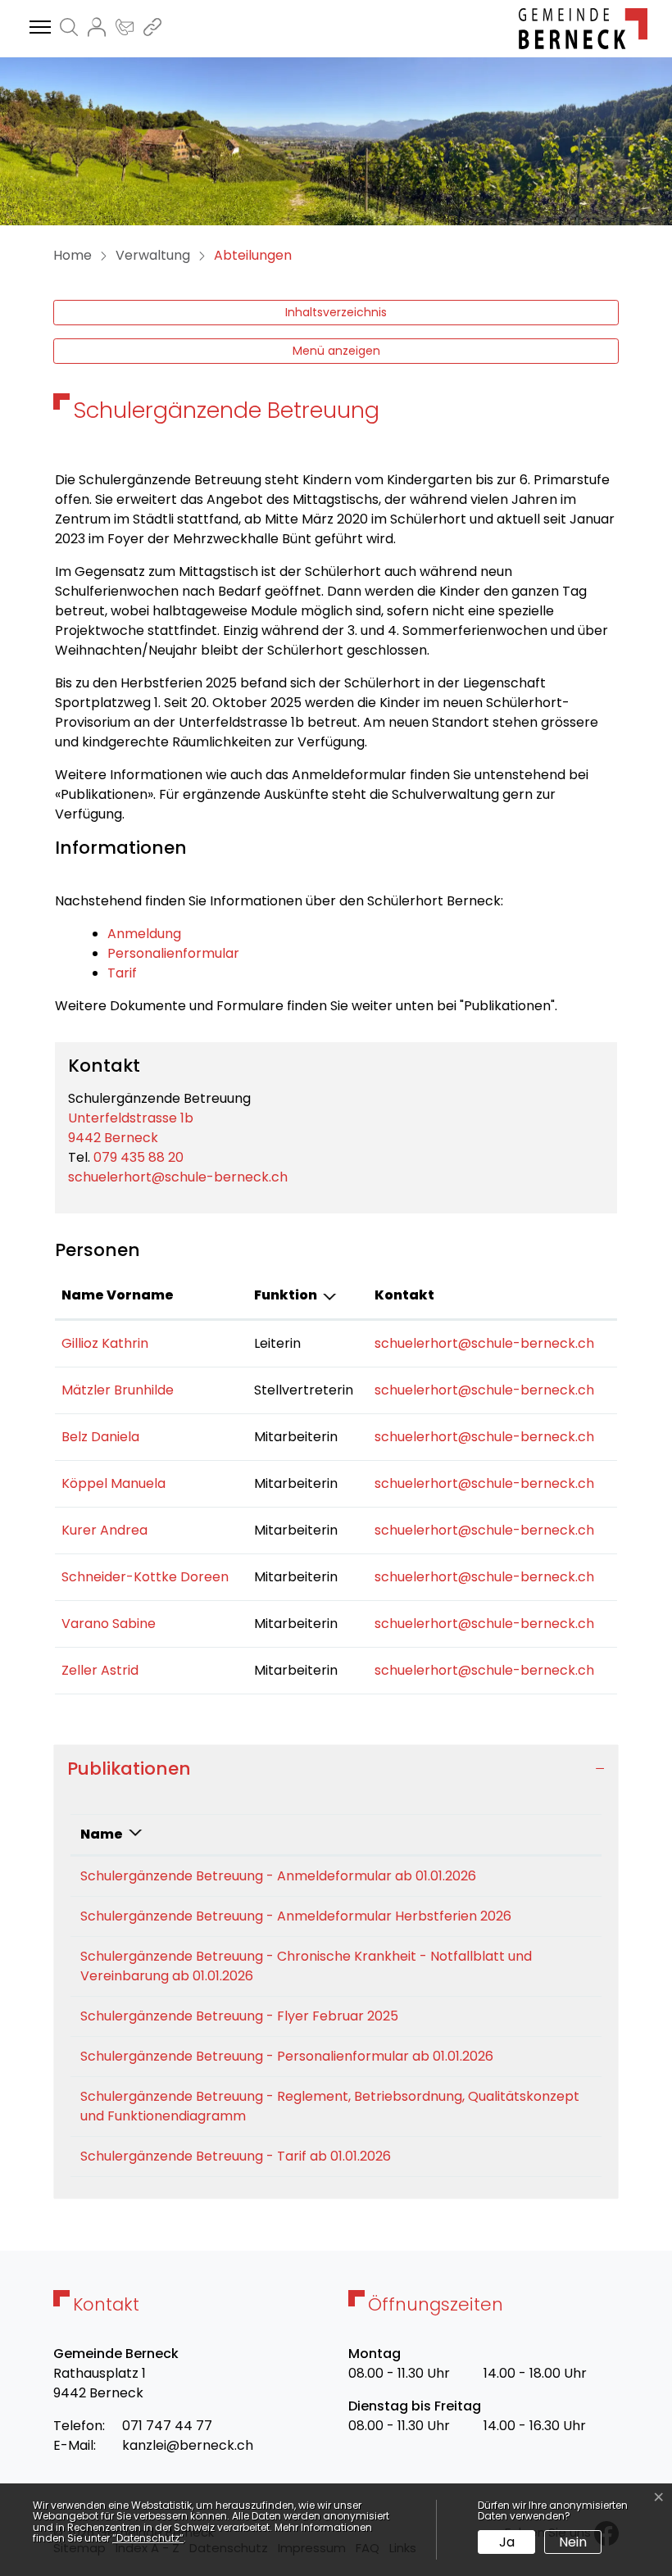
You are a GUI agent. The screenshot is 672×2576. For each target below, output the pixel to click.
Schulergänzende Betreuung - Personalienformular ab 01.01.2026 (287, 2056)
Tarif (122, 973)
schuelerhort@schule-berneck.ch (178, 1177)
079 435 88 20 (138, 1157)
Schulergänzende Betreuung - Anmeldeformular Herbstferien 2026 (296, 1916)
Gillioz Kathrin (105, 1343)
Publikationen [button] (129, 1769)
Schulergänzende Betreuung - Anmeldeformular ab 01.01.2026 (278, 1876)
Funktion (286, 1295)
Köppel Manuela (114, 1483)
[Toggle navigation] (38, 28)
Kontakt (404, 1295)
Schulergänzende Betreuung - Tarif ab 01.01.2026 (236, 2156)
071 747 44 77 (167, 2426)
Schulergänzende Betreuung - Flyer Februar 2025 (239, 2016)
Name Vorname (118, 1295)
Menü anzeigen (336, 351)
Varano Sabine (109, 1624)
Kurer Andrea (104, 1530)
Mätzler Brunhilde (118, 1390)
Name (102, 1834)
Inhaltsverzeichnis (336, 312)
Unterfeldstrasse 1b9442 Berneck (131, 1128)
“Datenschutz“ (148, 2538)
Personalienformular (173, 953)
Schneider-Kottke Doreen (145, 1577)
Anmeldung (144, 934)
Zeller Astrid (100, 1670)
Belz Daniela (100, 1437)
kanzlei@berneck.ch (188, 2445)
